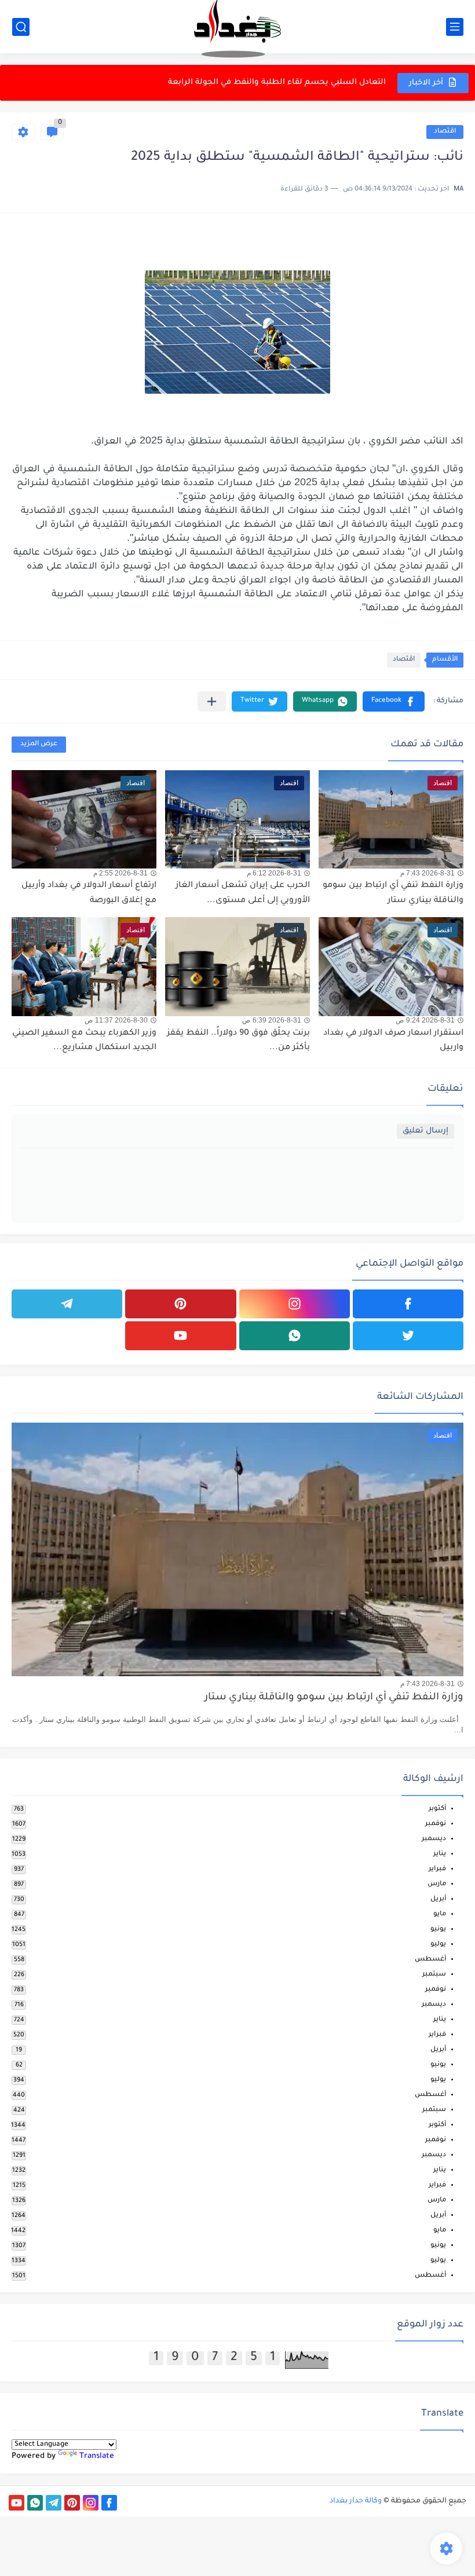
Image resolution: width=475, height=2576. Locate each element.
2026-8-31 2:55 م (120, 873)
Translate (97, 2456)
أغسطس (430, 1960)
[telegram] (67, 1304)
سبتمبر (434, 1975)
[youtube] (180, 1336)
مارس (437, 1884)
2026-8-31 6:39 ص (272, 1020)
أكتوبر (437, 1809)
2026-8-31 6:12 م (274, 873)
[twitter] (408, 1336)
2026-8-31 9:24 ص (425, 1020)
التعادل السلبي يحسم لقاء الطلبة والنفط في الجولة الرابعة (277, 83)
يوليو (438, 1945)
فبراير (437, 1869)
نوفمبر (436, 1824)
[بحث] (21, 27)
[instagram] (295, 1304)
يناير (440, 1854)
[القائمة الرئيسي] (455, 27)
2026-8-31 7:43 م (427, 873)
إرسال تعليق (425, 1131)
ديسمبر (434, 1839)
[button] (394, 701)
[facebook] (408, 1304)
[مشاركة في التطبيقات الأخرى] (212, 701)
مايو (440, 1914)
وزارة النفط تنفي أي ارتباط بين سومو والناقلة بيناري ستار (334, 1698)
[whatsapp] (295, 1336)
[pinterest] (180, 1304)
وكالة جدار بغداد (356, 2501)
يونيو (438, 1930)
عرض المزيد (39, 744)
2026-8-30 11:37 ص (116, 1020)
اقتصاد (445, 132)
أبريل (438, 1899)
